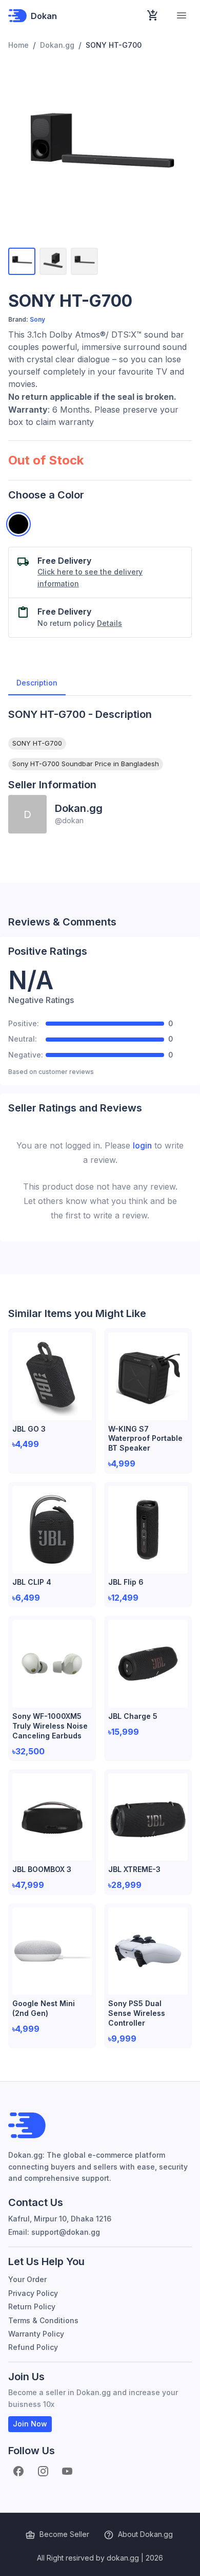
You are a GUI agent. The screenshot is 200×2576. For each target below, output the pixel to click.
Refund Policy (33, 2347)
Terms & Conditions (43, 2320)
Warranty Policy (36, 2334)
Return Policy (32, 2306)
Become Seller (64, 2534)
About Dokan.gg (145, 2534)
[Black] (18, 524)
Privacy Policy (33, 2293)
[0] (153, 15)
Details (109, 623)
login (142, 1145)
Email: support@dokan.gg (54, 2232)
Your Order (27, 2279)
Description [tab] (37, 683)
